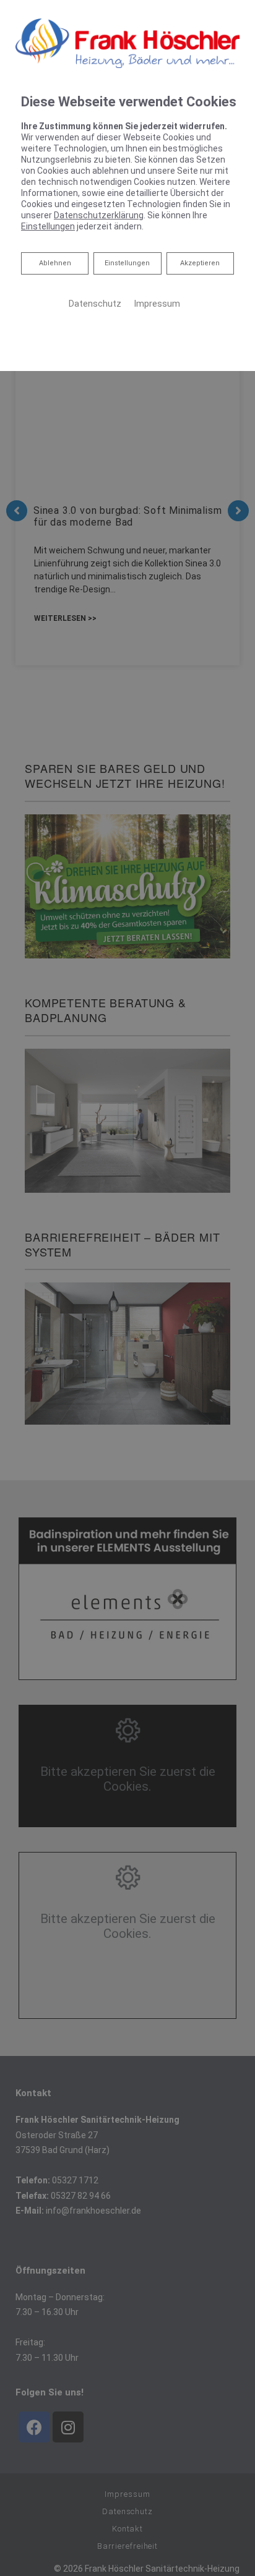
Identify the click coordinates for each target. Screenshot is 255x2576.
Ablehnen (55, 263)
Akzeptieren (200, 263)
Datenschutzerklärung (99, 215)
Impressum (157, 304)
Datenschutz (95, 304)
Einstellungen (127, 263)
